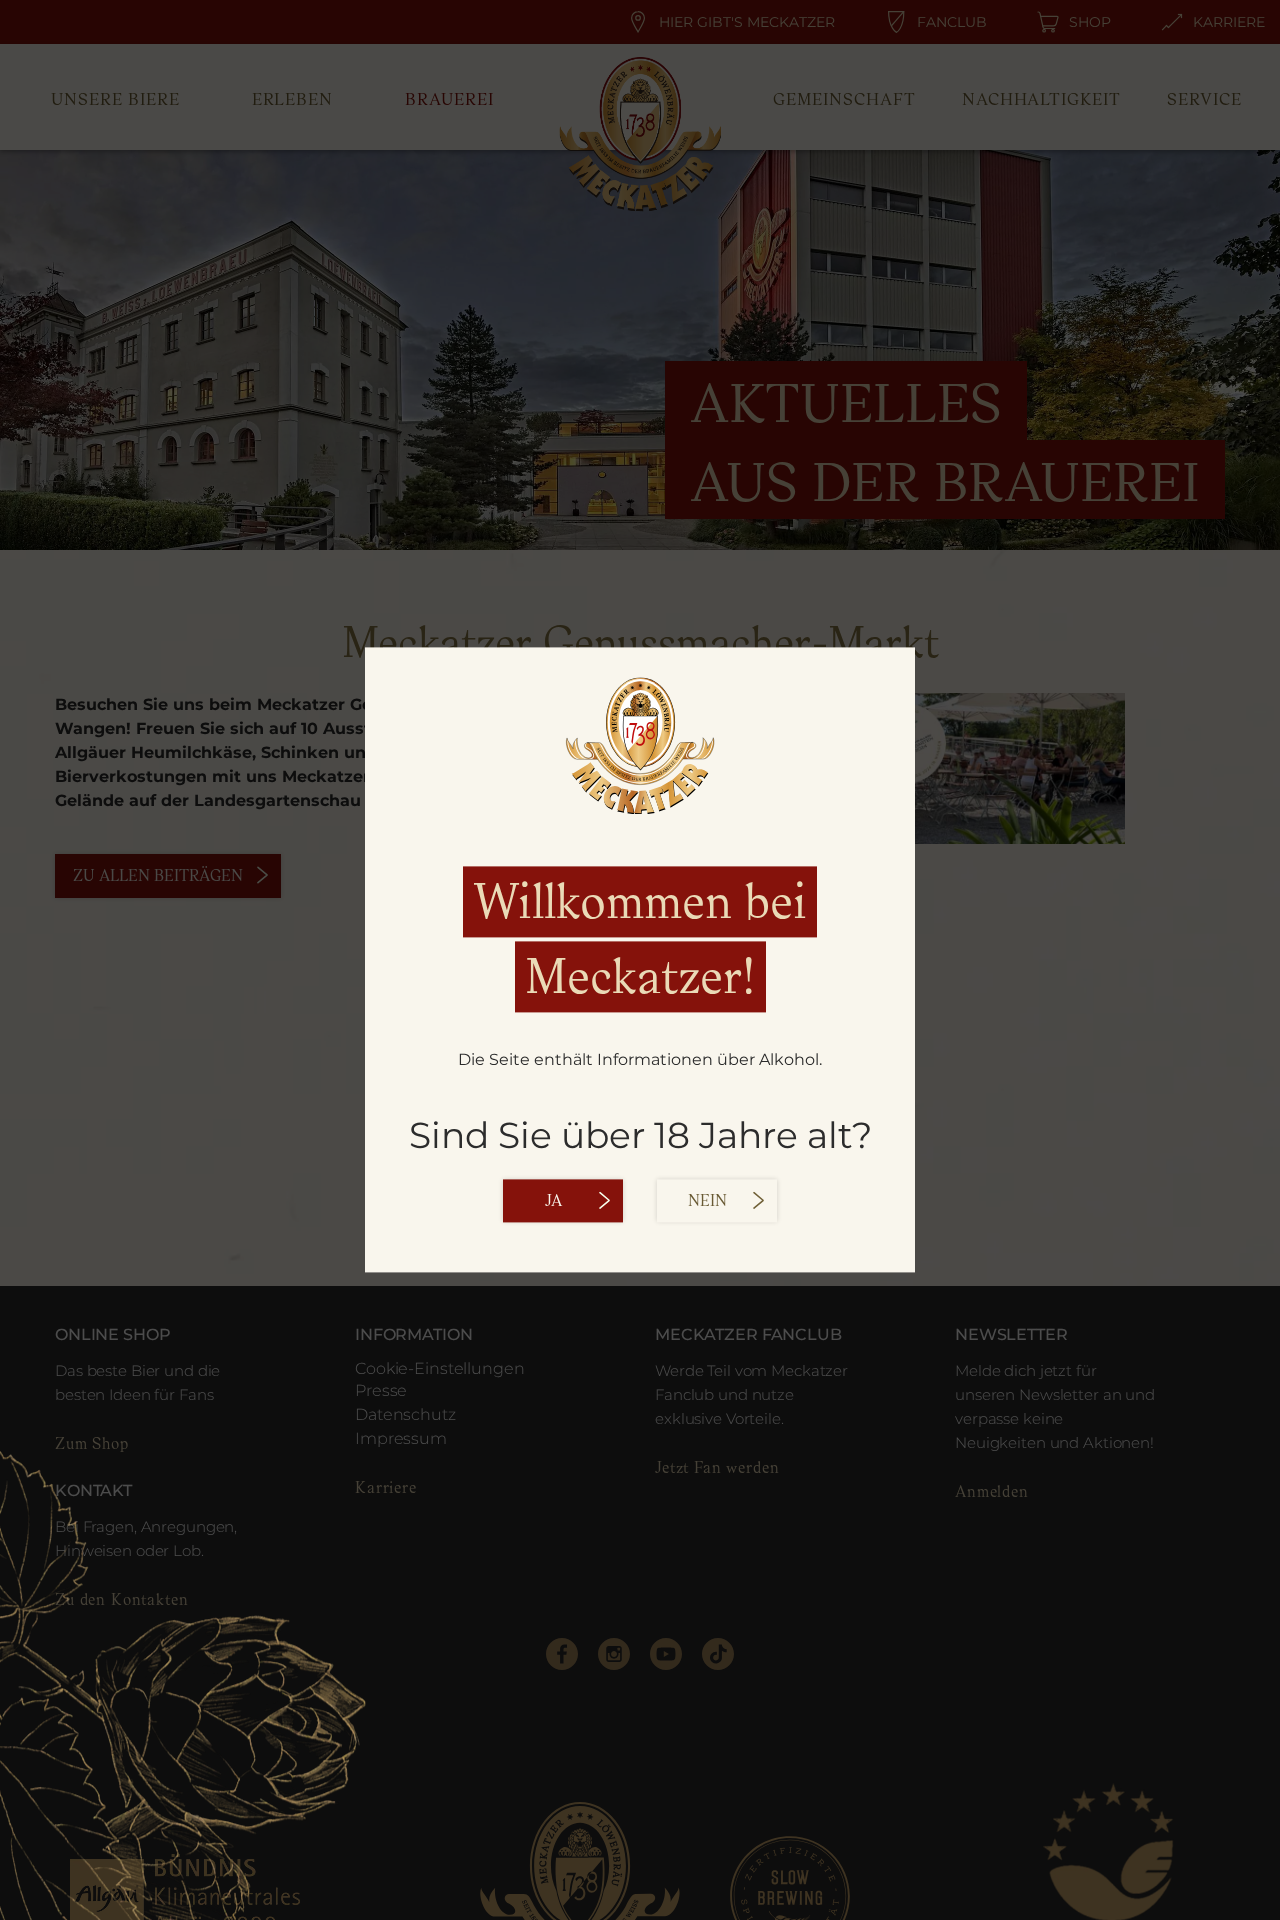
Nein (707, 1201)
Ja (553, 1201)
